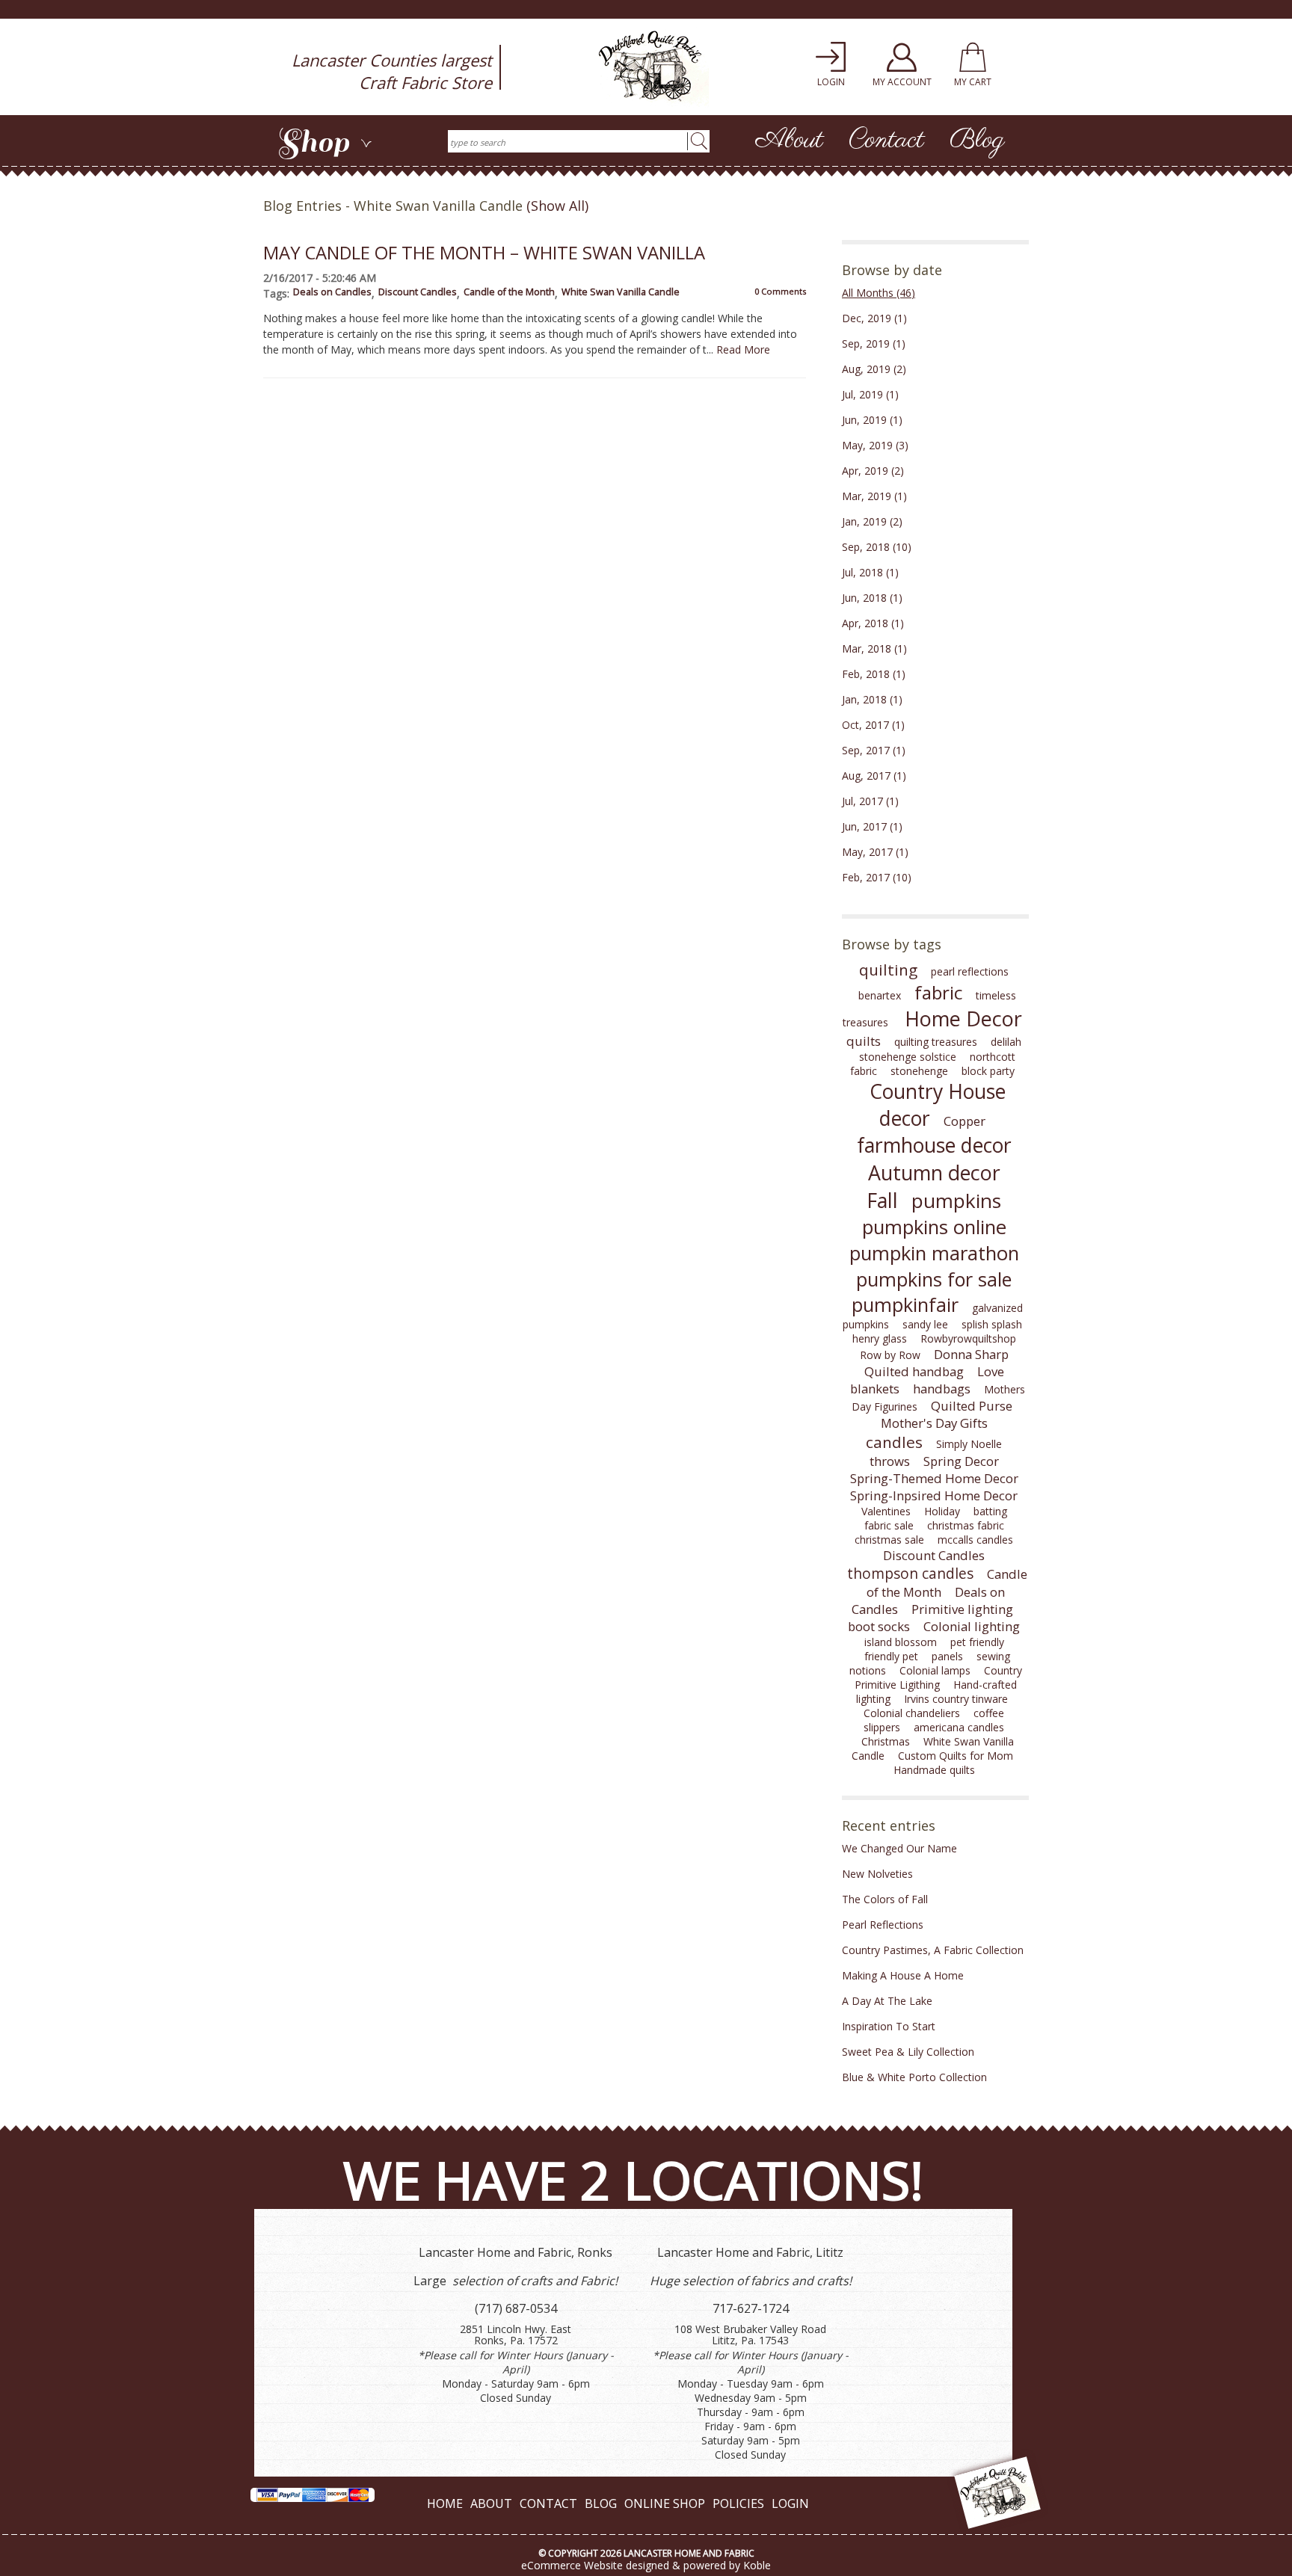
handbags (942, 1389)
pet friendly (977, 1642)
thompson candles (910, 1574)
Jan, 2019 (872, 521)
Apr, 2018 (873, 623)
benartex (880, 995)
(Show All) (557, 206)
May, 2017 (875, 852)
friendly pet (891, 1656)
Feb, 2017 (877, 877)
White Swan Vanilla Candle (621, 292)
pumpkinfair (905, 1304)
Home (445, 2503)
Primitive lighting (962, 1609)
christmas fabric (966, 1525)
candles (894, 1442)
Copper (965, 1121)
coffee (989, 1713)
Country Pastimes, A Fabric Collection (933, 1950)
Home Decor (963, 1019)
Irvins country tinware (956, 1699)
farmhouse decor (934, 1145)
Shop (324, 142)
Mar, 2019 (874, 496)
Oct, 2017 (873, 725)
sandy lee (925, 1324)
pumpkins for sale (934, 1279)
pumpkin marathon (934, 1253)
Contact (886, 141)
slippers (882, 1727)
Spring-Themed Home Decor (934, 1478)
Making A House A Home (903, 1975)
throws (890, 1461)
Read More (743, 349)
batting (990, 1511)
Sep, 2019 (874, 343)
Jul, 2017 (870, 801)
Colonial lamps (935, 1670)
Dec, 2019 (874, 318)
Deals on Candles (332, 292)
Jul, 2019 (870, 394)
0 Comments (780, 291)
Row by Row (890, 1355)
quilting (888, 970)
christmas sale (889, 1540)
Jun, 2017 (872, 826)
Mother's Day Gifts (934, 1423)
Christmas (886, 1741)
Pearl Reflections (883, 1925)
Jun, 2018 (872, 598)
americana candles (959, 1727)
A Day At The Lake (887, 2001)
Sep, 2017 (874, 750)
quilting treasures (936, 1042)
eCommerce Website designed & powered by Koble (646, 2565)
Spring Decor (961, 1461)
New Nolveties (877, 1874)
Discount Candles (418, 292)
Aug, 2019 (874, 369)
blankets (875, 1389)
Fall (882, 1200)
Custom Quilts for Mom (956, 1756)
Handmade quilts (934, 1770)
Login (790, 2503)
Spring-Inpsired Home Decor (934, 1495)
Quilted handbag (914, 1371)
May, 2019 (875, 445)
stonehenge (919, 1071)
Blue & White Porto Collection (914, 2077)
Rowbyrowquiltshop (968, 1338)
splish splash (992, 1324)
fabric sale (889, 1525)
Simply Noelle (969, 1444)
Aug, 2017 (874, 776)
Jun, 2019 (872, 420)
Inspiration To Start (889, 2026)
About (790, 141)
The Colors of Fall (885, 1899)
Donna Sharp (971, 1354)
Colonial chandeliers (912, 1713)
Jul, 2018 (870, 572)
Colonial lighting (972, 1626)
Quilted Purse (972, 1406)
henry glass (880, 1338)
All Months (879, 293)
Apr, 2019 (873, 471)
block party (988, 1071)
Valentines (886, 1511)
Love (991, 1371)
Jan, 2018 (872, 699)
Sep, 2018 (877, 547)
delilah (1006, 1042)
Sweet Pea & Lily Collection (908, 2052)
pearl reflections (970, 971)
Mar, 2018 (874, 648)
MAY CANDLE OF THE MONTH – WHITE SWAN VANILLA (484, 253)
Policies (738, 2503)
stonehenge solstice (908, 1057)
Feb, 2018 (874, 674)
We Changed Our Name (899, 1848)
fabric (938, 992)
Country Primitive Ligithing (938, 1677)
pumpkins (956, 1201)
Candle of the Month (509, 292)
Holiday (942, 1511)
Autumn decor (934, 1173)
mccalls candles (975, 1540)
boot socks (879, 1626)
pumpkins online (934, 1227)
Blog (977, 141)
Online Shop (665, 2503)
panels (947, 1656)
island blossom (901, 1642)
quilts (864, 1041)
